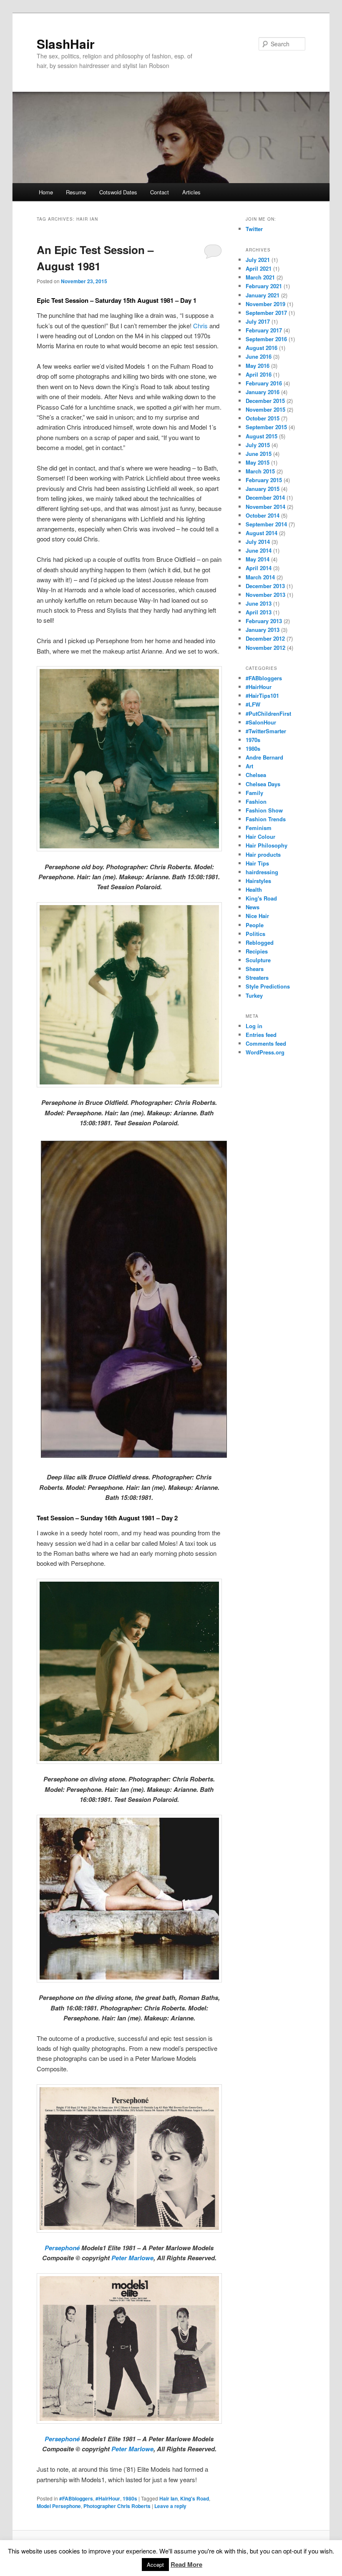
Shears (255, 969)
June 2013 (259, 603)
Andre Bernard (264, 757)
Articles (191, 192)
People (255, 925)
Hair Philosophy (267, 845)
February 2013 (264, 621)
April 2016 (259, 374)
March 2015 (260, 471)
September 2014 (266, 524)
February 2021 (264, 286)
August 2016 (262, 348)
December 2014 (265, 497)
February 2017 (264, 330)
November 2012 (265, 648)
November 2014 (265, 507)
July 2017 (258, 321)
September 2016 (266, 339)
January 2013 (263, 630)
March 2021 (260, 277)
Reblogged (260, 942)
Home (46, 192)
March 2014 (260, 577)
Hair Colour (260, 836)
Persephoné (62, 2248)
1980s (130, 2498)
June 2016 (259, 356)
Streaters (257, 977)
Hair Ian (168, 2498)
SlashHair (66, 44)
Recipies (257, 951)
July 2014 (258, 542)
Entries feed (261, 1035)
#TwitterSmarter (266, 731)
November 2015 (265, 409)
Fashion (256, 801)
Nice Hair (257, 916)
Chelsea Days (263, 784)
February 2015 (264, 480)
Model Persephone (59, 2506)
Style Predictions (268, 986)
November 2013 (265, 595)
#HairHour (108, 2498)
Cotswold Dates (118, 192)
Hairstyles (258, 881)
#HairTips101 (262, 696)
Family (254, 793)
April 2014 (259, 568)
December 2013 (265, 586)
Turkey (254, 995)
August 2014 (262, 533)
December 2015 (265, 401)
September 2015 (266, 427)
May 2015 (258, 462)
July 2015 (258, 445)
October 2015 (263, 418)
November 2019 (265, 304)
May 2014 (258, 559)
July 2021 (258, 260)
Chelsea (256, 775)
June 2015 (259, 454)
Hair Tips (257, 863)
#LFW (253, 704)
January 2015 (263, 489)
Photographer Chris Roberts (117, 2506)
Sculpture (258, 960)
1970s (253, 740)
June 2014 (259, 550)
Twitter (254, 229)
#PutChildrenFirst (268, 713)
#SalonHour (261, 722)
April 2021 (259, 268)
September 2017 (266, 313)
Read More (186, 2564)
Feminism (259, 828)
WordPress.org (265, 1052)
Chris (200, 326)
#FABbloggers (76, 2498)
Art (249, 766)
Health (254, 889)
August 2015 (262, 436)
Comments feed (266, 1043)
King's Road (195, 2498)
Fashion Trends (266, 819)
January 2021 (263, 295)
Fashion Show (264, 810)
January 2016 (263, 392)
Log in (254, 1026)
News (253, 907)
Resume (76, 192)
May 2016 (258, 366)
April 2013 (259, 612)
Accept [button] (155, 2565)
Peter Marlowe (132, 2258)
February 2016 (264, 383)
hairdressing (262, 872)
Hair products (263, 854)
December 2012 (265, 638)
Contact (160, 192)
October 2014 (263, 515)
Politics (255, 934)
